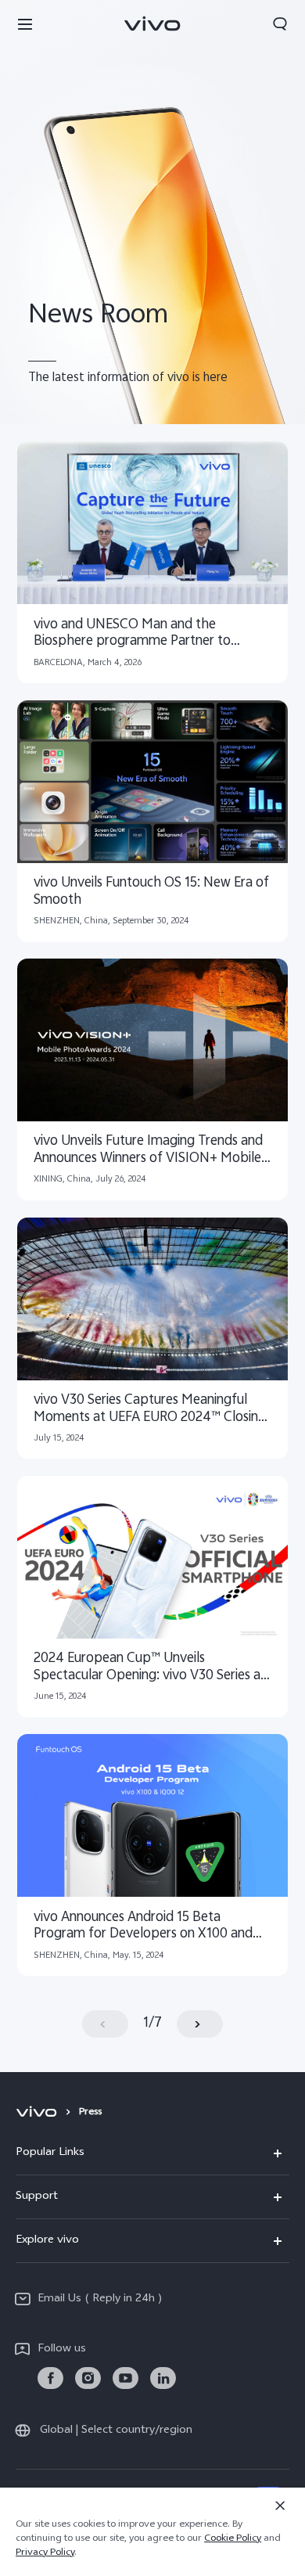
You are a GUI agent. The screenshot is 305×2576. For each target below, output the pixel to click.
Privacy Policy (45, 2553)
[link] (50, 2378)
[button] (25, 23)
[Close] (280, 2506)
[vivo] (39, 2113)
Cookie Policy (233, 2539)
